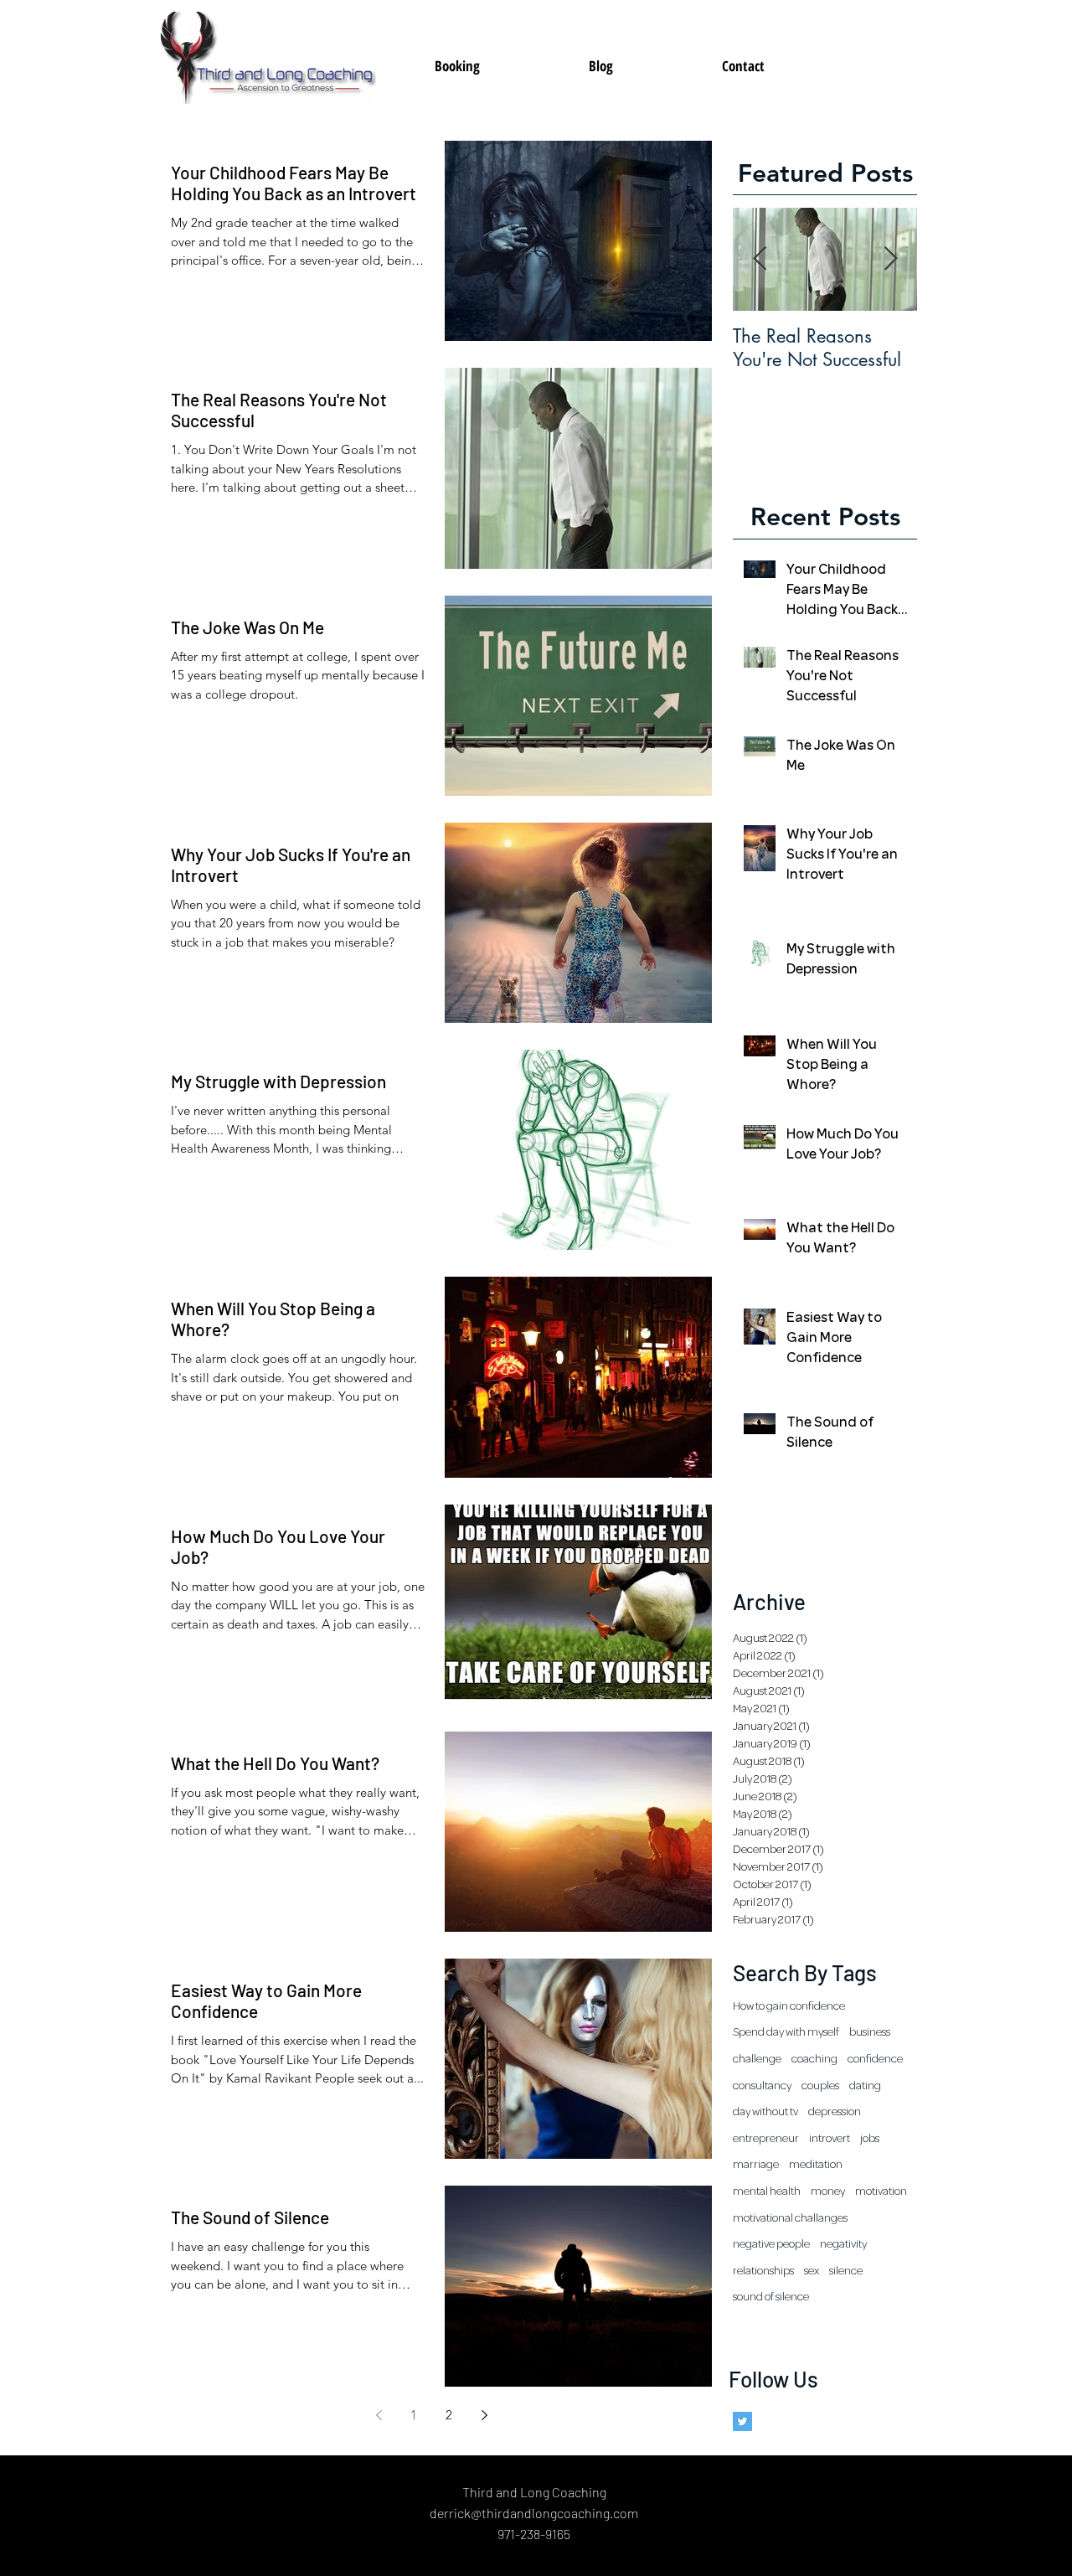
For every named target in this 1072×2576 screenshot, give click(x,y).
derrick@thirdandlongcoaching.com (534, 2513)
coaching (814, 2059)
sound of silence (771, 2297)
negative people (771, 2244)
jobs (870, 2139)
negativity (843, 2244)
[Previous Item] (760, 259)
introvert (830, 2139)
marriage (756, 2165)
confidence (875, 2059)
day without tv (765, 2112)
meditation (816, 2165)
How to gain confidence (789, 2006)
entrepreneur (766, 2139)
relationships (763, 2271)
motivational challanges (790, 2218)
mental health (767, 2191)
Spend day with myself (786, 2032)
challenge (757, 2059)
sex (812, 2271)
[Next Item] (890, 259)
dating (865, 2086)
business (870, 2032)
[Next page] (484, 2415)
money (828, 2191)
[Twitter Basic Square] (742, 2421)
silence (846, 2271)
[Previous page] (379, 2415)
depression (835, 2112)
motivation (881, 2191)
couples (820, 2086)
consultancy (762, 2086)
